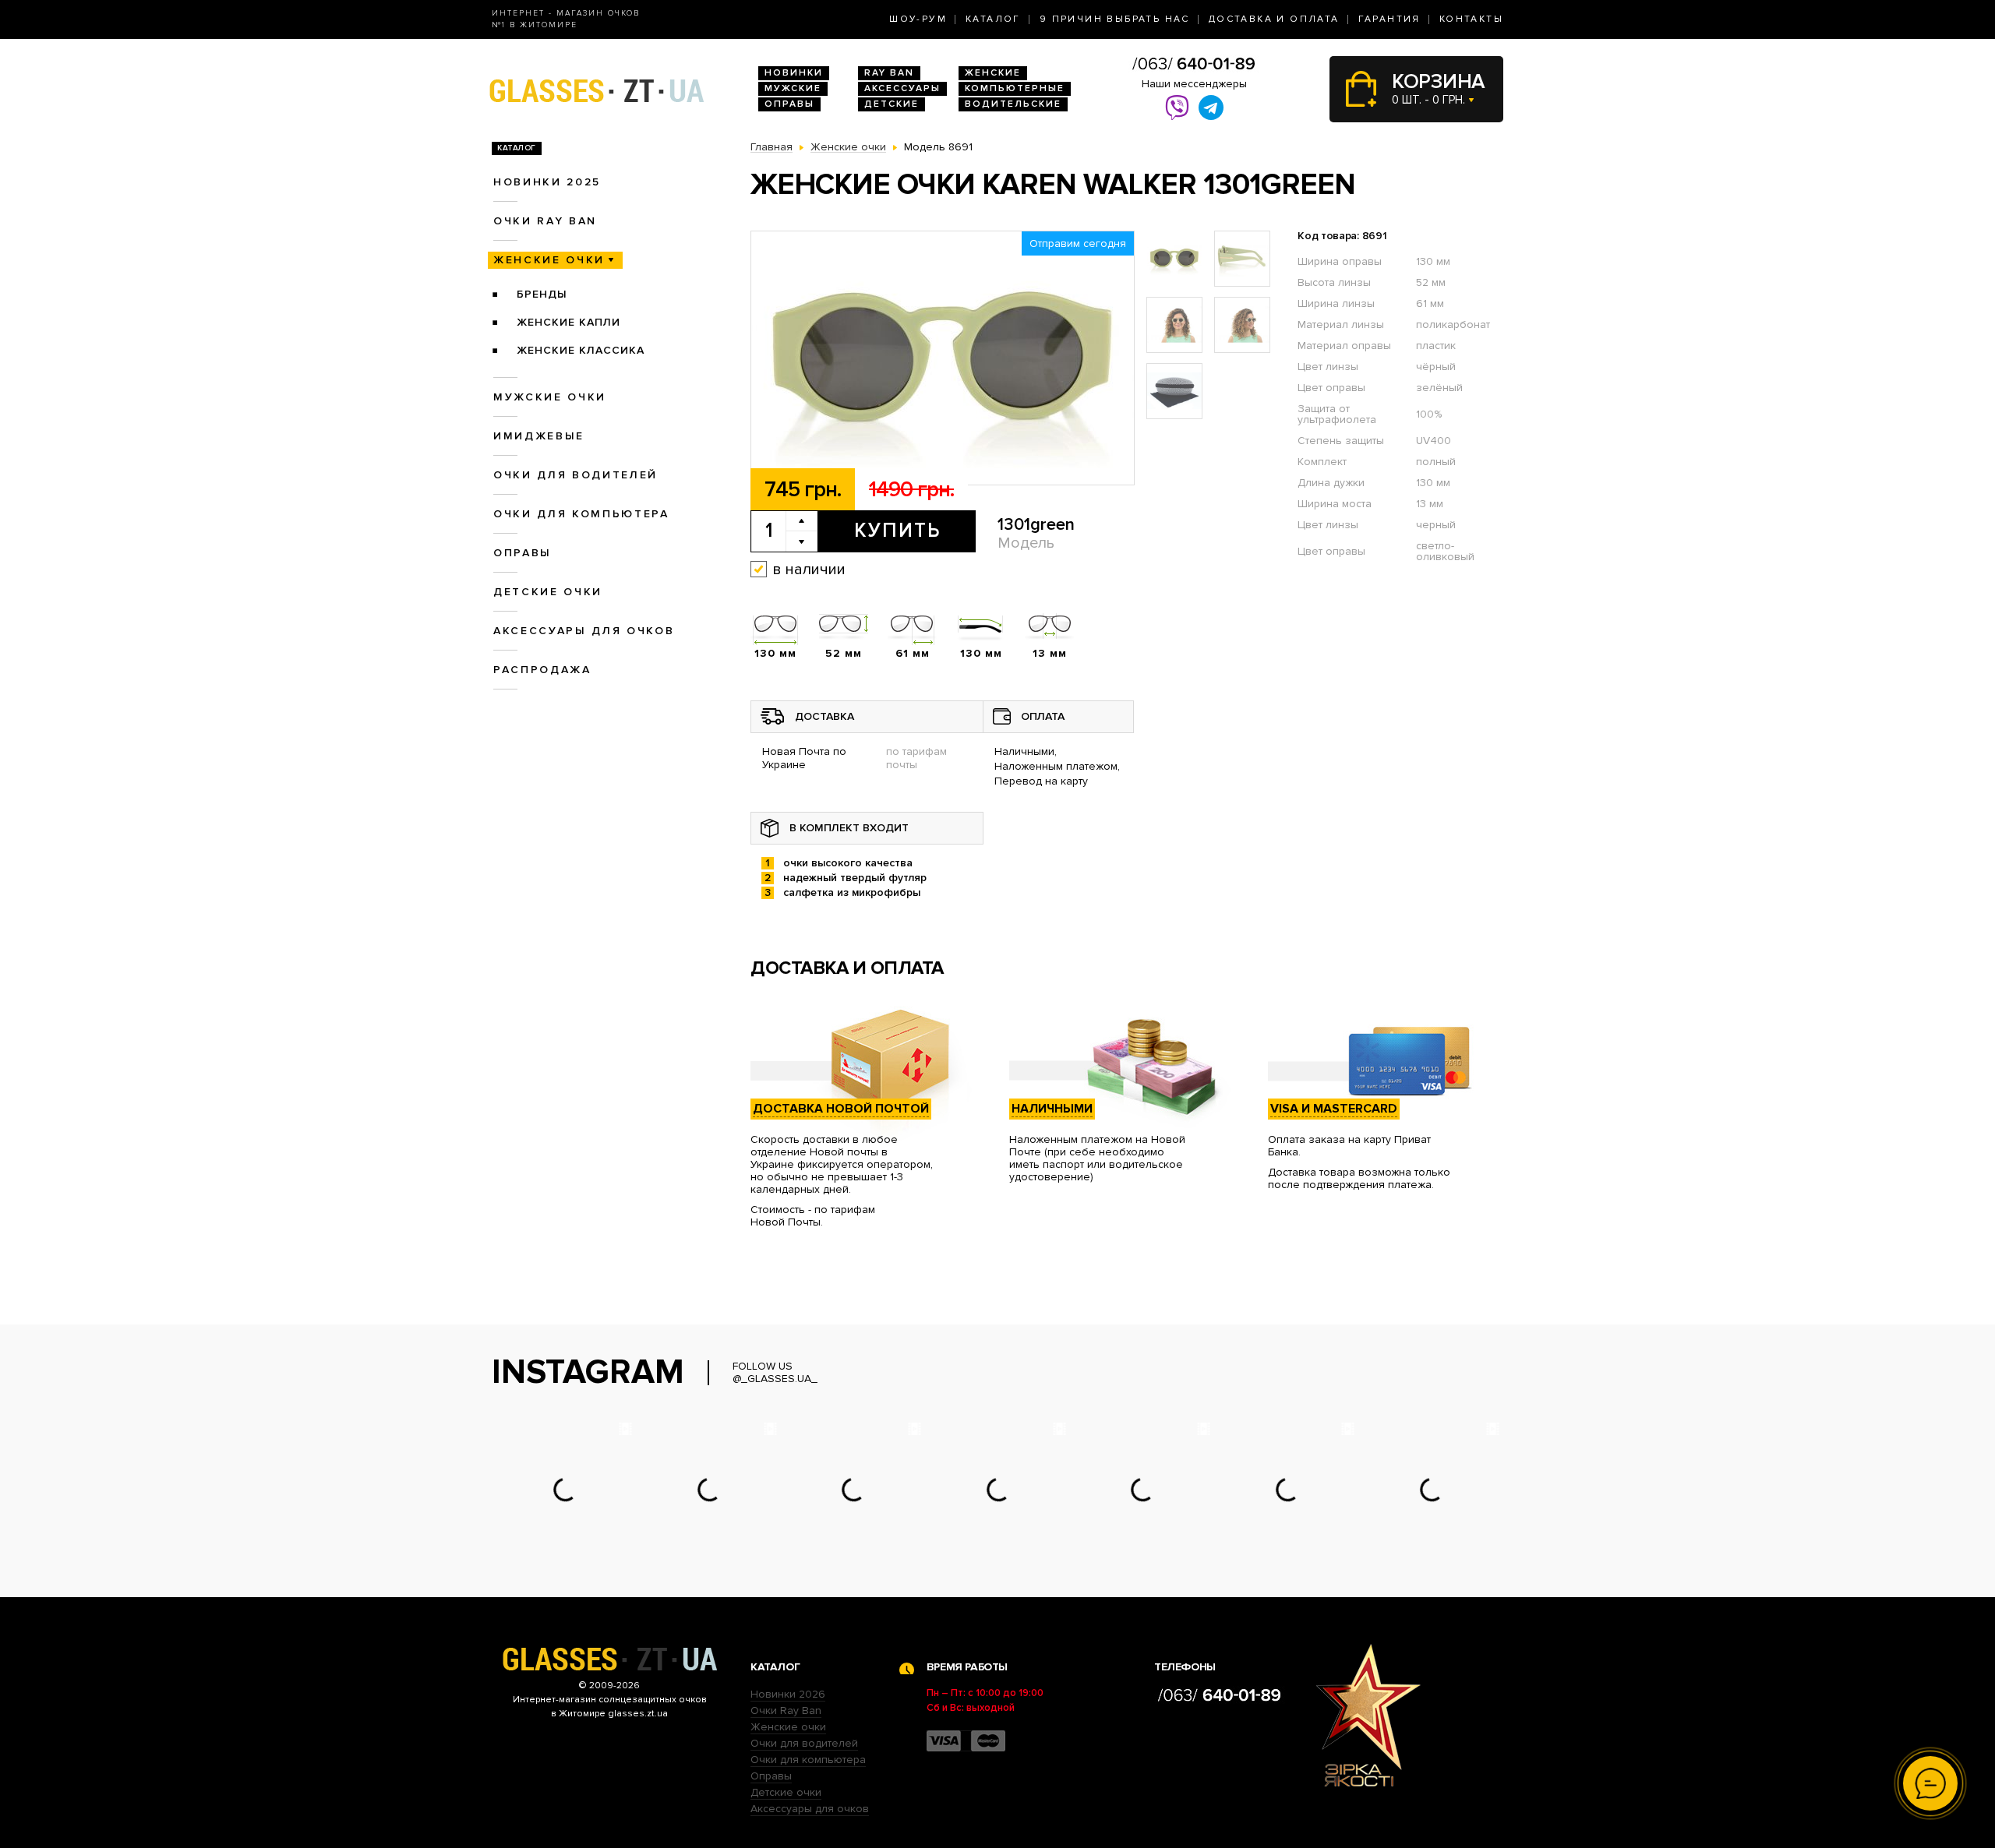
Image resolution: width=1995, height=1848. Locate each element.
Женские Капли (568, 322)
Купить (897, 531)
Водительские (1013, 104)
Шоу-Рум (918, 19)
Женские (993, 73)
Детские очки (548, 592)
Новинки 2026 (788, 1694)
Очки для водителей (576, 475)
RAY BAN (889, 73)
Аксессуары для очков (584, 631)
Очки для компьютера (581, 514)
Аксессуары (902, 88)
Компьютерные (1015, 88)
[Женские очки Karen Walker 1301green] (943, 359)
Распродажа (542, 670)
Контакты (1471, 19)
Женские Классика (581, 350)
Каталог (993, 19)
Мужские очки (550, 397)
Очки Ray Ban (786, 1710)
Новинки (794, 73)
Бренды (542, 294)
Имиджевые (539, 436)
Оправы (789, 104)
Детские (892, 104)
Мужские (793, 88)
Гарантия (1389, 19)
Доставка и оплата (1274, 19)
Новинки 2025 (547, 182)
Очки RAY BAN (545, 221)
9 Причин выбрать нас (1115, 19)
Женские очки (549, 260)
